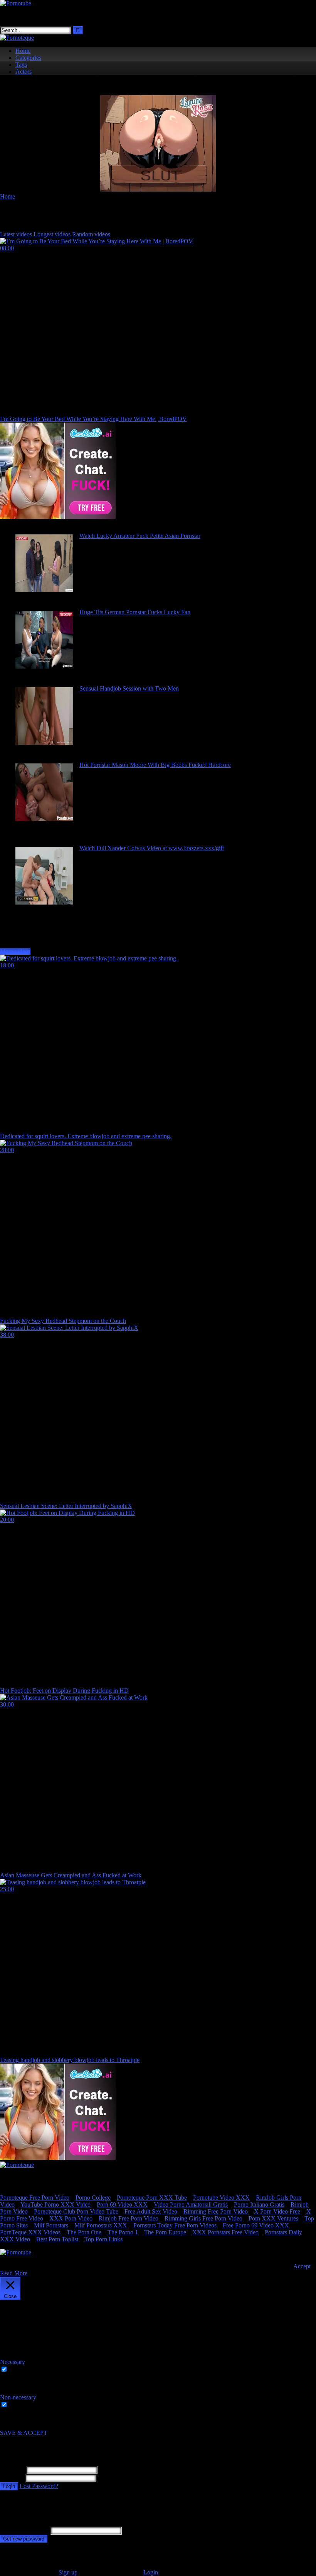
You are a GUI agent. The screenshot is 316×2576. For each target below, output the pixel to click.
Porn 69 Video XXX (122, 2205)
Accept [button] (302, 2266)
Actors (24, 72)
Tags (21, 65)
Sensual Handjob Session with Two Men (129, 688)
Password (12, 2478)
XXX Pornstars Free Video (225, 2232)
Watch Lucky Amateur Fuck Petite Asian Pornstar (140, 536)
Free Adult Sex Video (151, 2211)
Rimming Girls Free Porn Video (203, 2218)
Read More (14, 2273)
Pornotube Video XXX (221, 2198)
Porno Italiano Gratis (259, 2205)
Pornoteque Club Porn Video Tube (76, 2211)
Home (23, 51)
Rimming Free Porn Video (216, 2211)
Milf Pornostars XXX (101, 2225)
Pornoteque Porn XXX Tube (152, 2198)
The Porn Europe (165, 2232)
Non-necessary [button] (18, 2397)
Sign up (68, 2572)
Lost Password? (39, 2486)
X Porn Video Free (277, 2211)
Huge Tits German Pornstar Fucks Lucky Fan (135, 612)
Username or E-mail (24, 2530)
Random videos (91, 234)
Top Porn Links (103, 2239)
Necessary (22, 2370)
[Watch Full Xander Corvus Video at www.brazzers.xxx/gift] (44, 902)
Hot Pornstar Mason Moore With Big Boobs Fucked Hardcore (155, 765)
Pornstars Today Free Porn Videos (175, 2225)
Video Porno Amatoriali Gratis (191, 2205)
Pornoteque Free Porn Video (35, 2198)
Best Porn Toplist (57, 2239)
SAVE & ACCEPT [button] (24, 2433)
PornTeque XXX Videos (30, 2232)
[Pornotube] (16, 3)
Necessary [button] (13, 2362)
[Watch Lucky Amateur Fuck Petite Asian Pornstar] (44, 590)
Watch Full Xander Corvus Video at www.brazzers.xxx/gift (152, 848)
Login (9, 2486)
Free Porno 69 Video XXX (256, 2225)
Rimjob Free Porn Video (129, 2218)
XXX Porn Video (71, 2218)
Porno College (93, 2198)
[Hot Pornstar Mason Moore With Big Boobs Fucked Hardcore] (44, 819)
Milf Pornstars (51, 2225)
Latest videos (16, 234)
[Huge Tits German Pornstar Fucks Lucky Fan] (44, 666)
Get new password (24, 2539)
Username (12, 2470)
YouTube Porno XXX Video (55, 2205)
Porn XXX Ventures (273, 2218)
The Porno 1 (123, 2232)
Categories (28, 58)
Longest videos (52, 234)
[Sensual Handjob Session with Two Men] (44, 743)
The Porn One (84, 2232)
